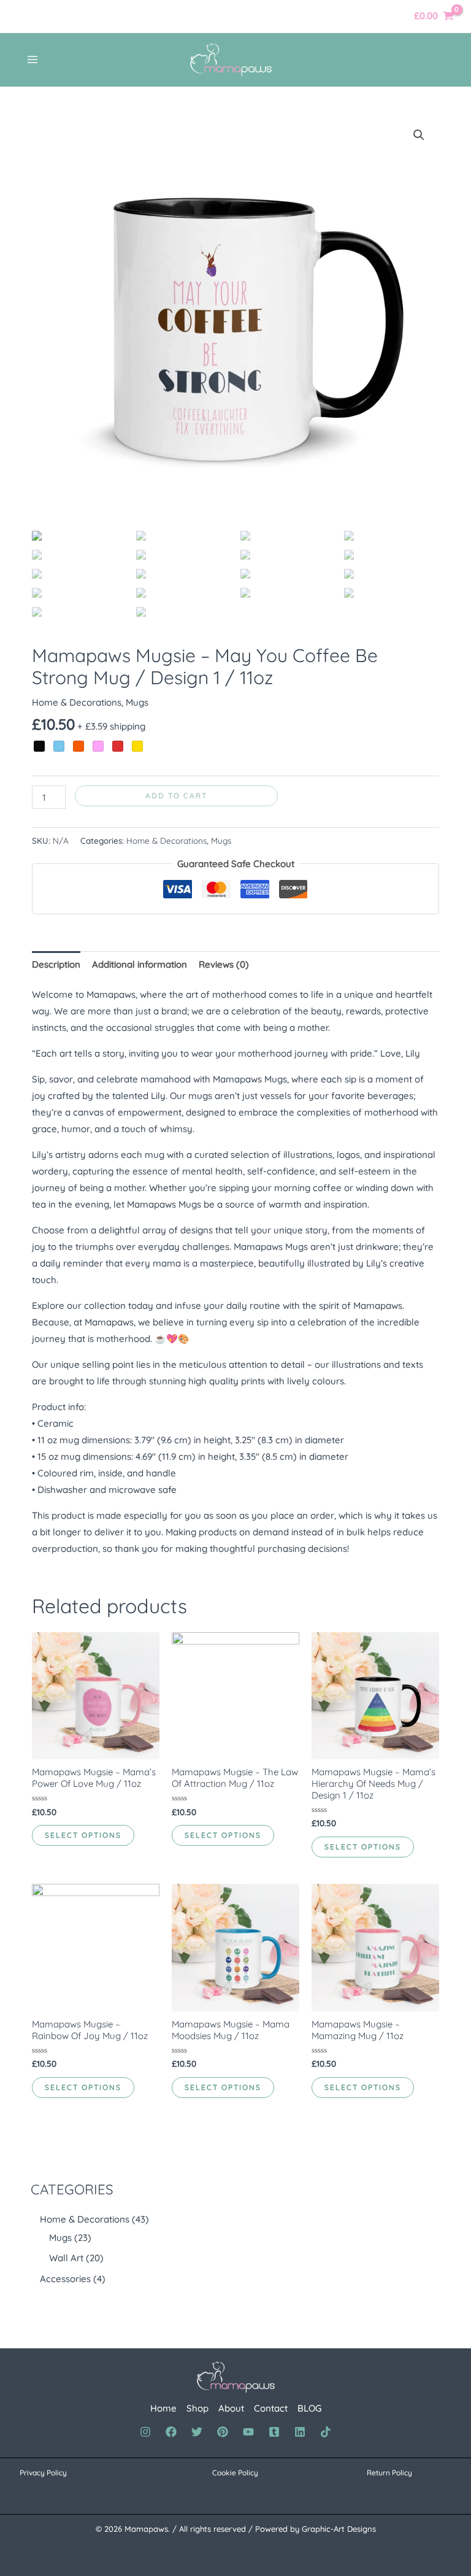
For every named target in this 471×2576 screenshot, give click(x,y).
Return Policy (389, 2473)
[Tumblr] (274, 2432)
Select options (83, 1835)
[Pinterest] (223, 2432)
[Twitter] (197, 2432)
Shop (197, 2408)
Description (56, 964)
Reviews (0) (224, 964)
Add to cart (176, 796)
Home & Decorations (77, 702)
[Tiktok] (326, 2432)
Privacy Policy (43, 2473)
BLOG (309, 2408)
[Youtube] (248, 2432)
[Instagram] (145, 2432)
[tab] (56, 964)
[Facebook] (171, 2432)
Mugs (137, 702)
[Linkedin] (300, 2432)
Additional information (140, 964)
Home (163, 2408)
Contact (271, 2408)
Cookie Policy (235, 2473)
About (231, 2408)
